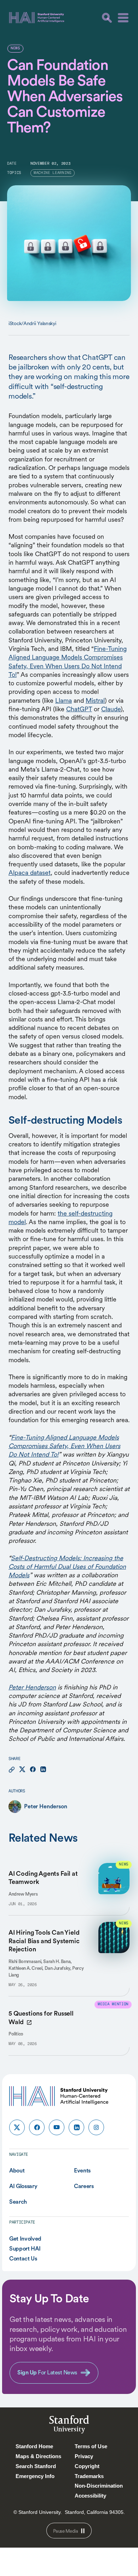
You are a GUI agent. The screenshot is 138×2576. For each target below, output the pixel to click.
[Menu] (123, 18)
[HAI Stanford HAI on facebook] (37, 2127)
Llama (64, 700)
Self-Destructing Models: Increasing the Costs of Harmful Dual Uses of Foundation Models (67, 1567)
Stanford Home (34, 2446)
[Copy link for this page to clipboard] (12, 1770)
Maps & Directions (38, 2456)
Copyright (87, 2466)
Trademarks (89, 2476)
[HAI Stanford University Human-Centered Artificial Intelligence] (37, 18)
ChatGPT (79, 709)
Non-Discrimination (99, 2486)
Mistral (95, 700)
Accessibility (90, 2496)
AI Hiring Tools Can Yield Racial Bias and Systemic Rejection (44, 1941)
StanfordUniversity (69, 2426)
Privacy (84, 2456)
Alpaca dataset (30, 873)
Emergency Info (35, 2476)
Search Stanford (36, 2466)
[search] (107, 18)
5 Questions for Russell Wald (41, 2017)
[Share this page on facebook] (33, 1770)
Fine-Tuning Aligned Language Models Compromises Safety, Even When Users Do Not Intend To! (68, 662)
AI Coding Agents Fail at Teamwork (43, 1878)
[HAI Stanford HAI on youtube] (57, 2127)
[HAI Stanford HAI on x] (17, 2127)
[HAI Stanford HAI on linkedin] (76, 2127)
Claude (111, 709)
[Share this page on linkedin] (43, 1770)
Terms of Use (91, 2446)
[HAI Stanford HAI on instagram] (96, 2127)
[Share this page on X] (22, 1770)
